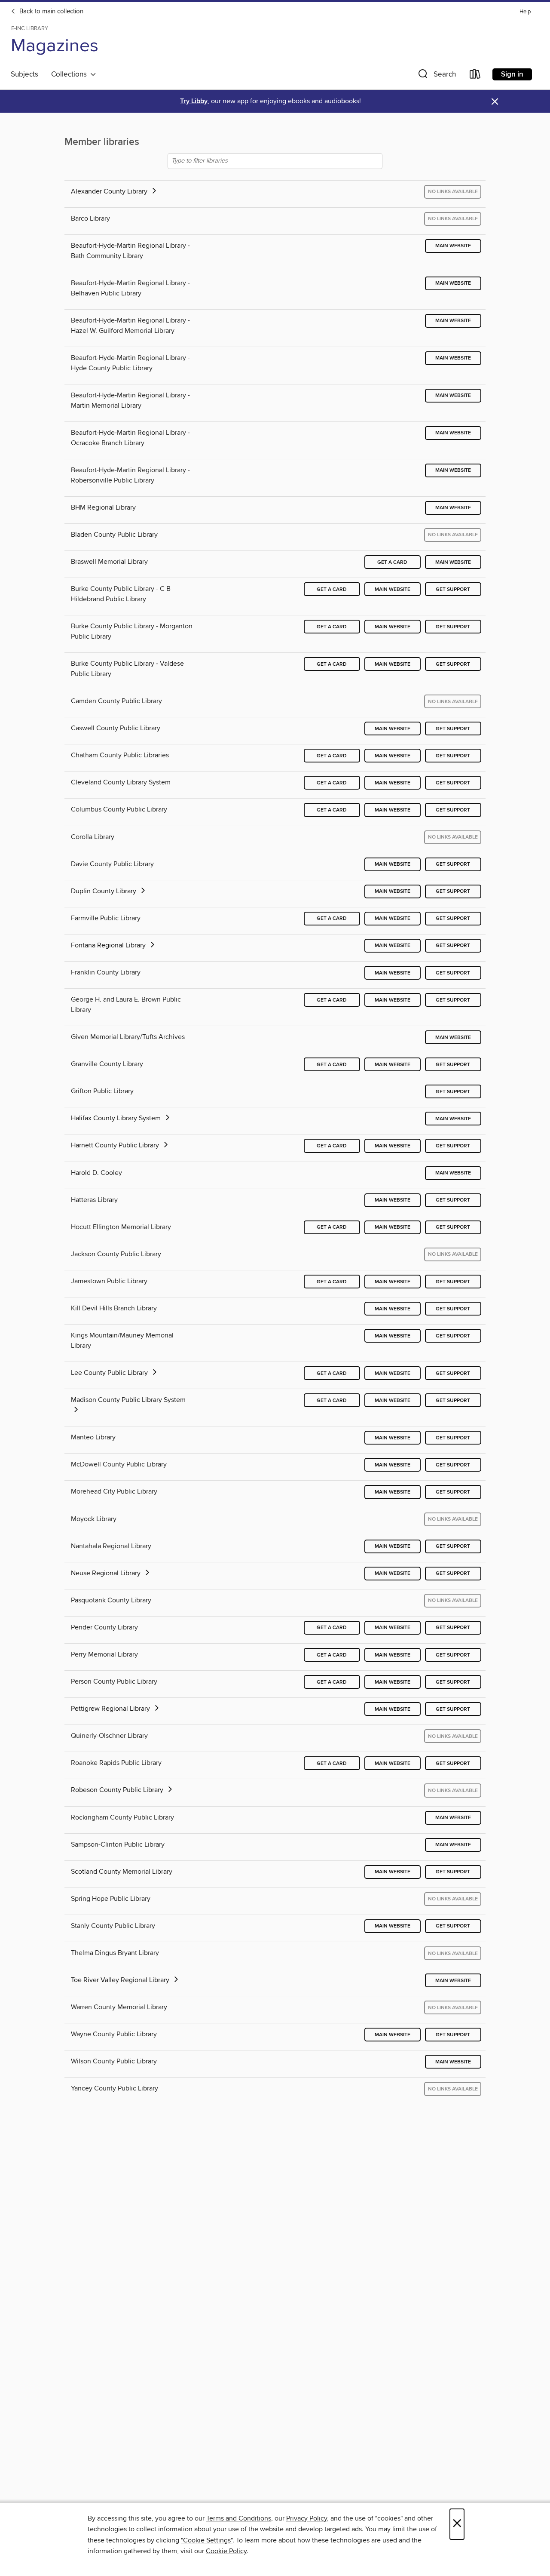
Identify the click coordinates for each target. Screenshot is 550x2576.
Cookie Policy (226, 2551)
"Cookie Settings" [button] (207, 2540)
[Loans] (475, 76)
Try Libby (194, 101)
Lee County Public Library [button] (110, 1373)
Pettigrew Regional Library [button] (111, 1709)
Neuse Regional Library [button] (107, 1573)
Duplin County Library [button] (104, 891)
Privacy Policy (307, 2518)
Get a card (392, 562)
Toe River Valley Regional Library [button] (121, 1980)
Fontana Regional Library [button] (109, 945)
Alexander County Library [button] (110, 191)
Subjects (24, 74)
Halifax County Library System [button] (117, 1118)
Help (525, 12)
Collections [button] (71, 74)
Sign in (512, 74)
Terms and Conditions (239, 2518)
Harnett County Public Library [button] (116, 1145)
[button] (436, 76)
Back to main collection (50, 12)
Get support (453, 589)
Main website (453, 246)
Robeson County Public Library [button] (118, 1790)
